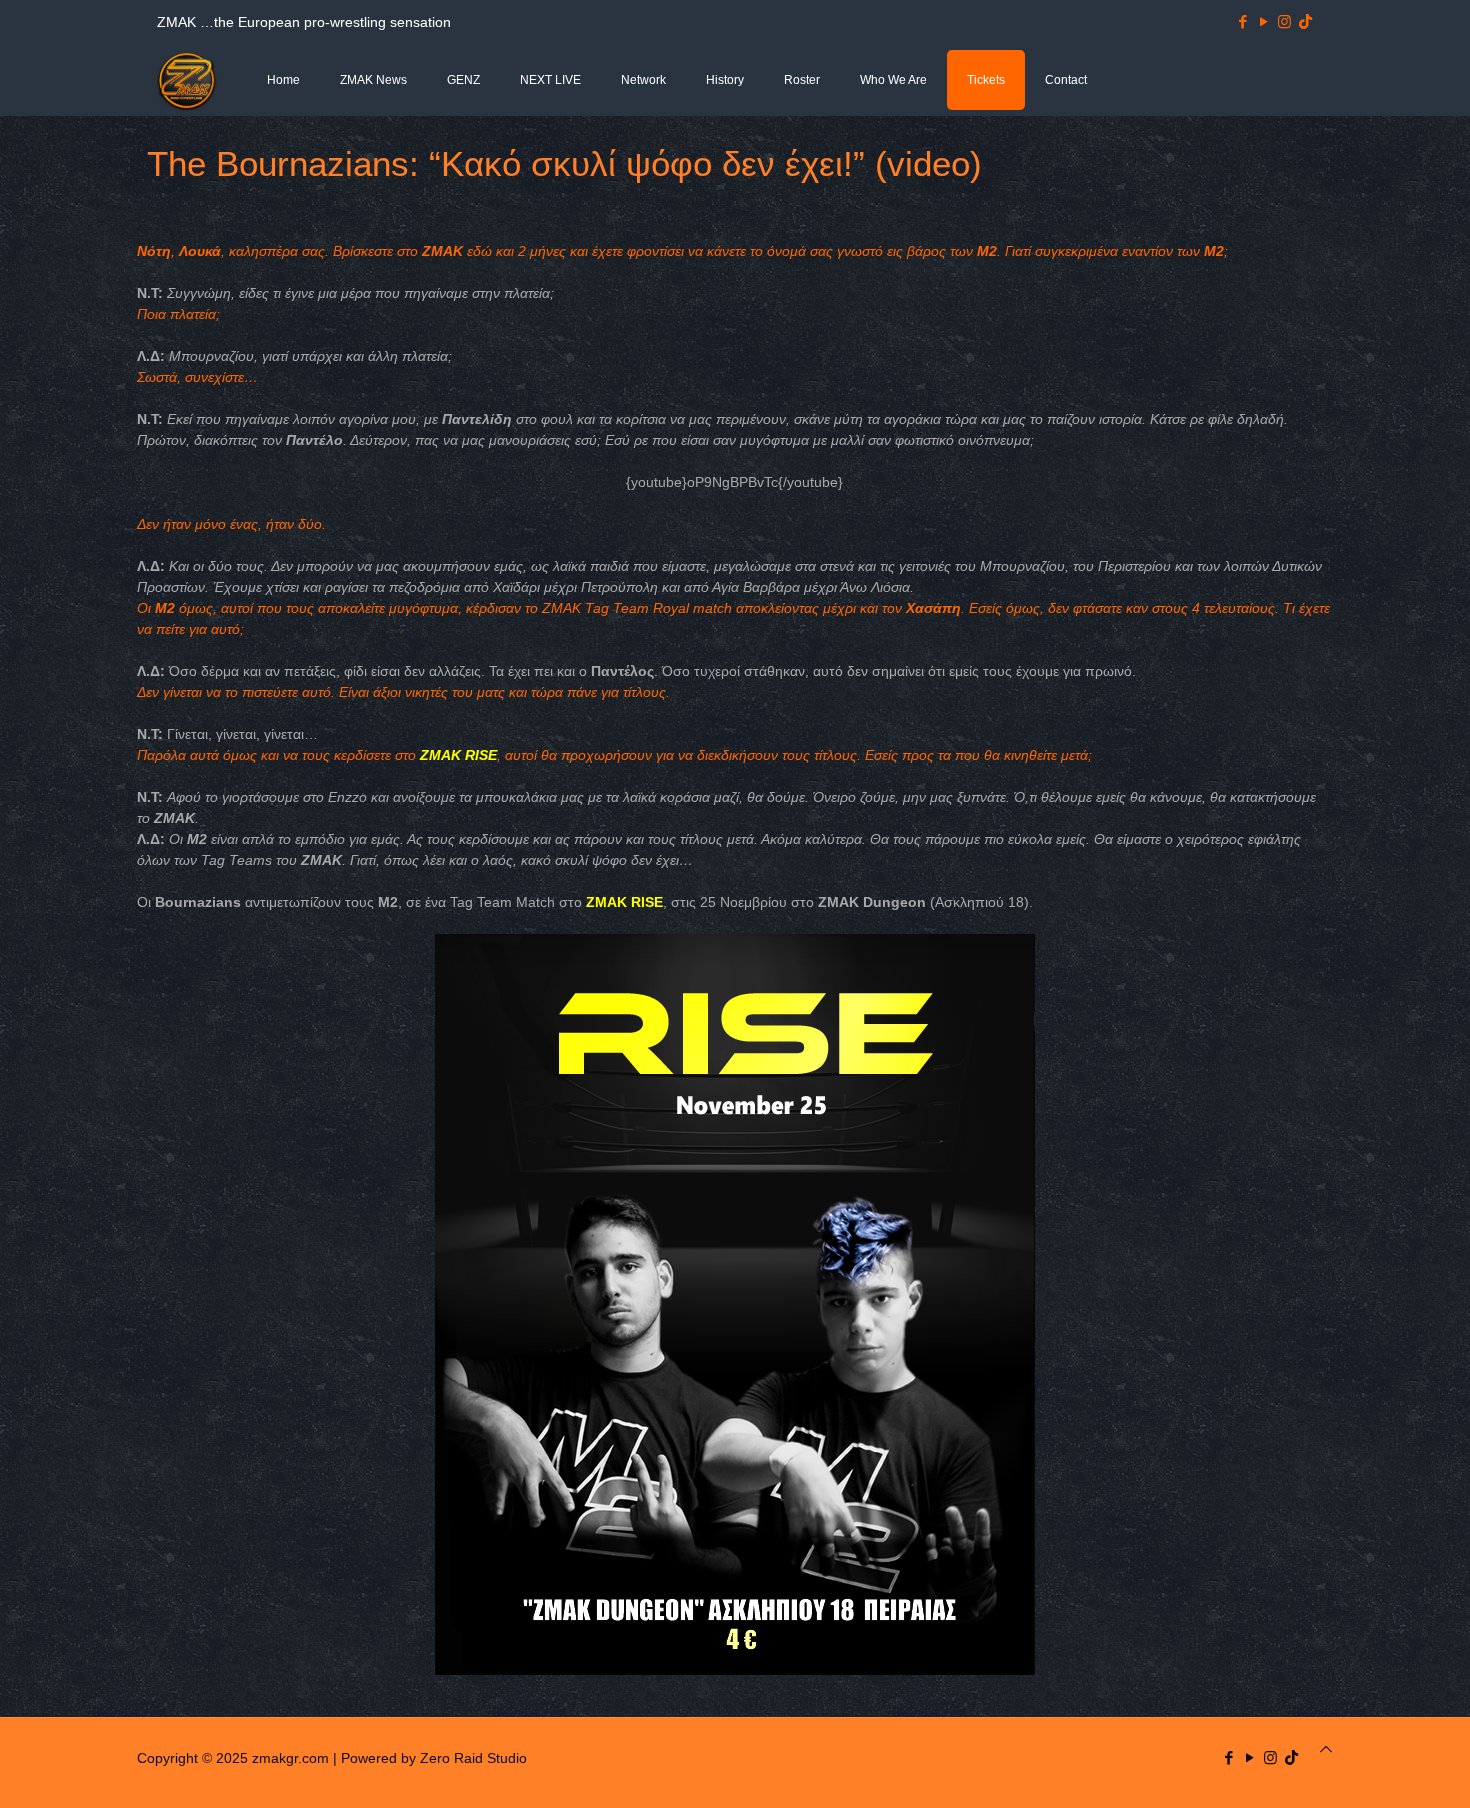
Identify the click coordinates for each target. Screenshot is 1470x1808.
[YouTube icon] (1263, 21)
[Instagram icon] (1284, 21)
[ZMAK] (187, 80)
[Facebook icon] (1242, 21)
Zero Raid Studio (473, 1758)
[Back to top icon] (1326, 1749)
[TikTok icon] (1305, 21)
